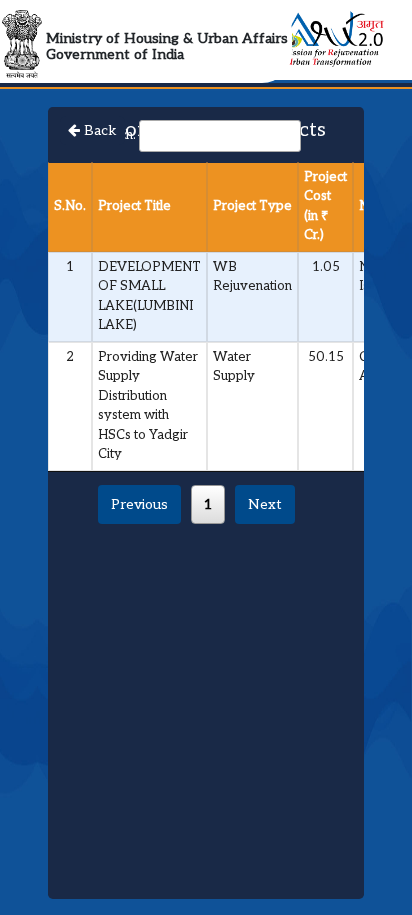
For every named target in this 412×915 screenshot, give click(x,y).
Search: (114, 135)
